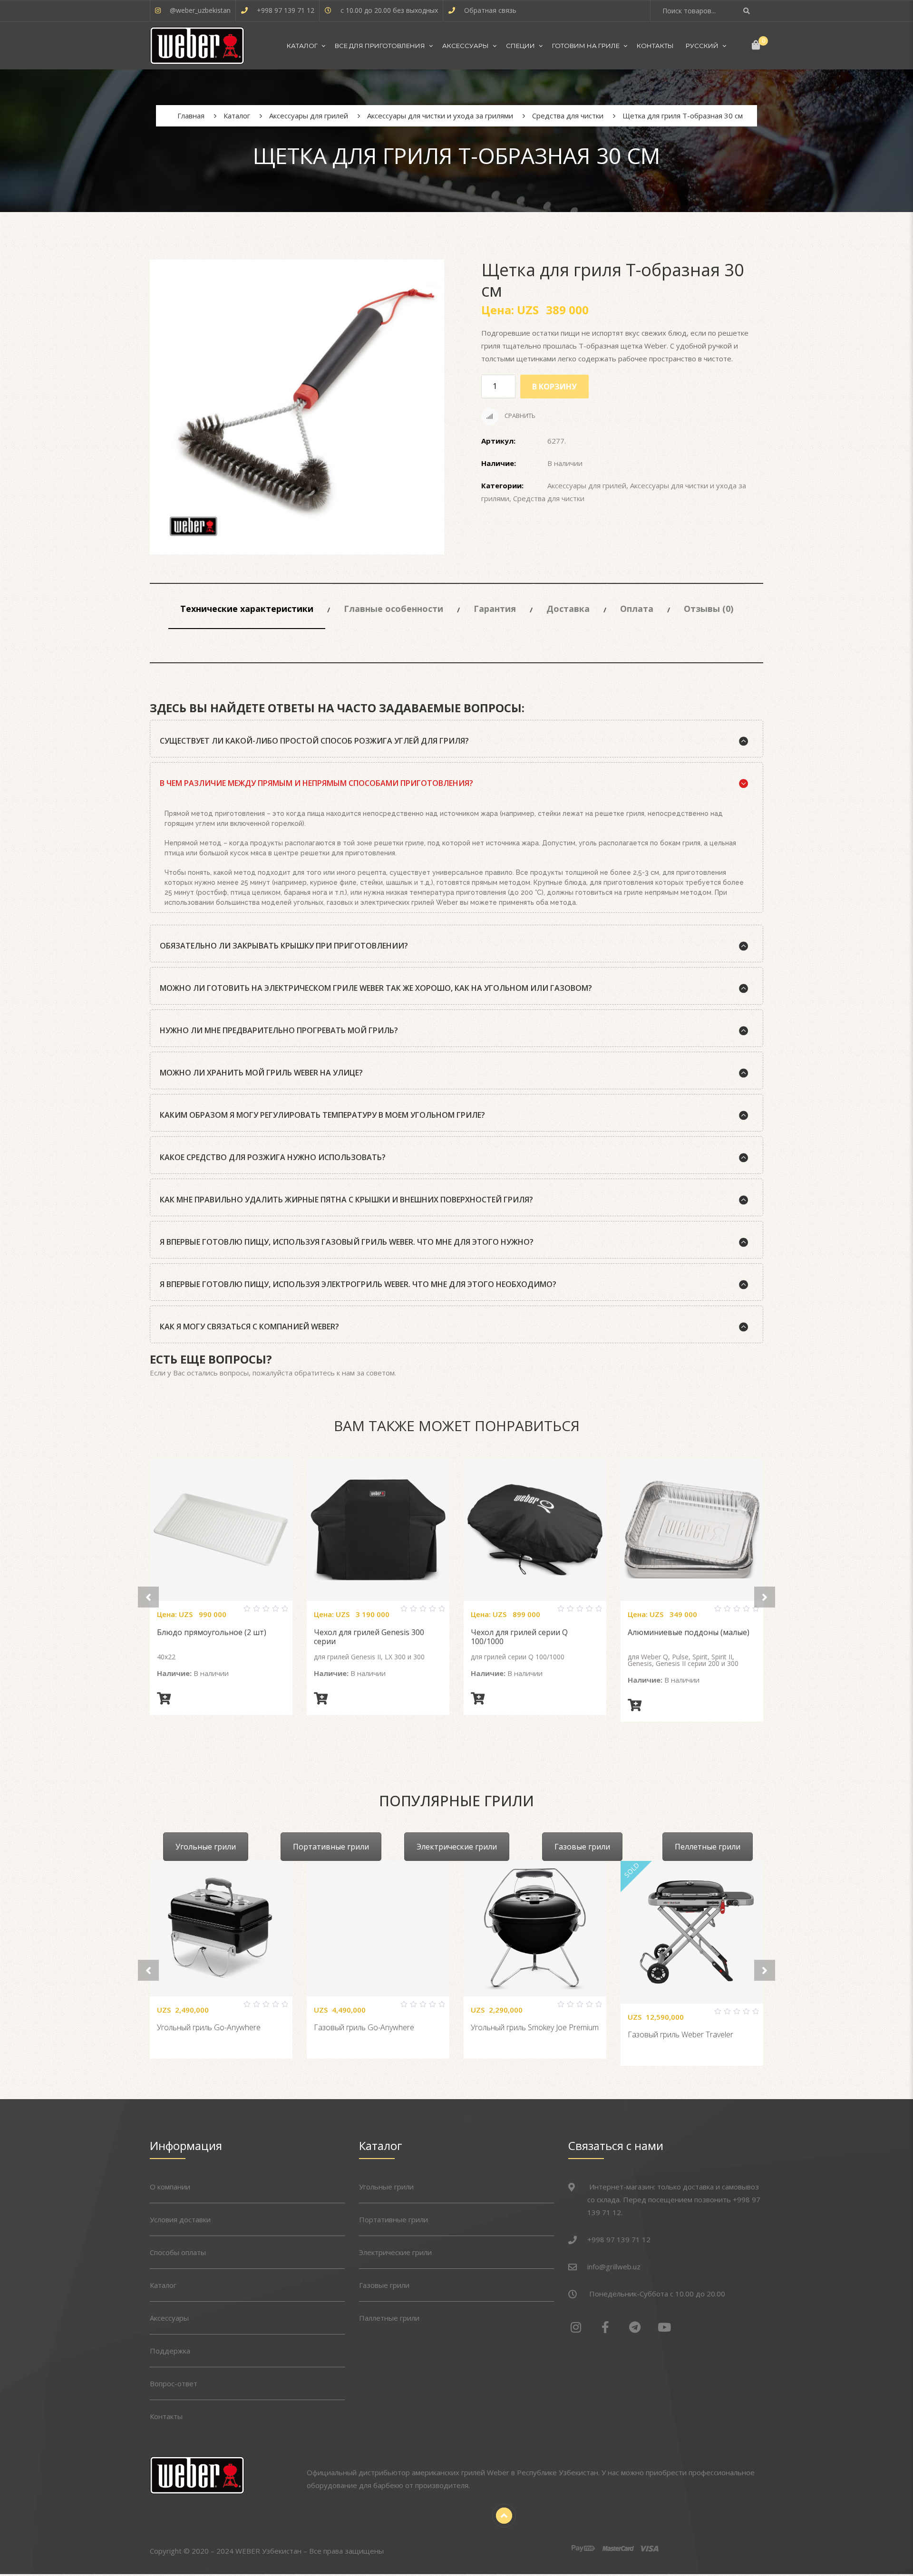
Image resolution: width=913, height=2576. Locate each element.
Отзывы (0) (709, 609)
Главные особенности (393, 609)
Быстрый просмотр (233, 1613)
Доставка (568, 609)
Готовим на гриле (586, 46)
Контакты (655, 46)
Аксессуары (466, 46)
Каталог (302, 46)
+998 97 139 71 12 (286, 10)
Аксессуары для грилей (587, 485)
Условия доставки (180, 2219)
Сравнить (519, 416)
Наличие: (499, 463)
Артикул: (498, 441)
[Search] (748, 11)
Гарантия (495, 609)
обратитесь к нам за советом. (345, 1373)
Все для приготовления (380, 46)
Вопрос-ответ (174, 2383)
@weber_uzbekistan (200, 10)
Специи (520, 46)
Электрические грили (457, 1847)
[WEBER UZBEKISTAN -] (197, 46)
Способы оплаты (178, 2252)
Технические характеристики (247, 609)
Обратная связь (490, 10)
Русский (702, 46)
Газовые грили (582, 1847)
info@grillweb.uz (614, 2266)
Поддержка (170, 2351)
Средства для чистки (549, 498)
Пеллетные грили (708, 1847)
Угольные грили (206, 1847)
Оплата (637, 609)
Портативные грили (331, 1847)
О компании (170, 2187)
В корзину (554, 387)
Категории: (502, 485)
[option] (297, 407)
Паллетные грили (389, 2318)
